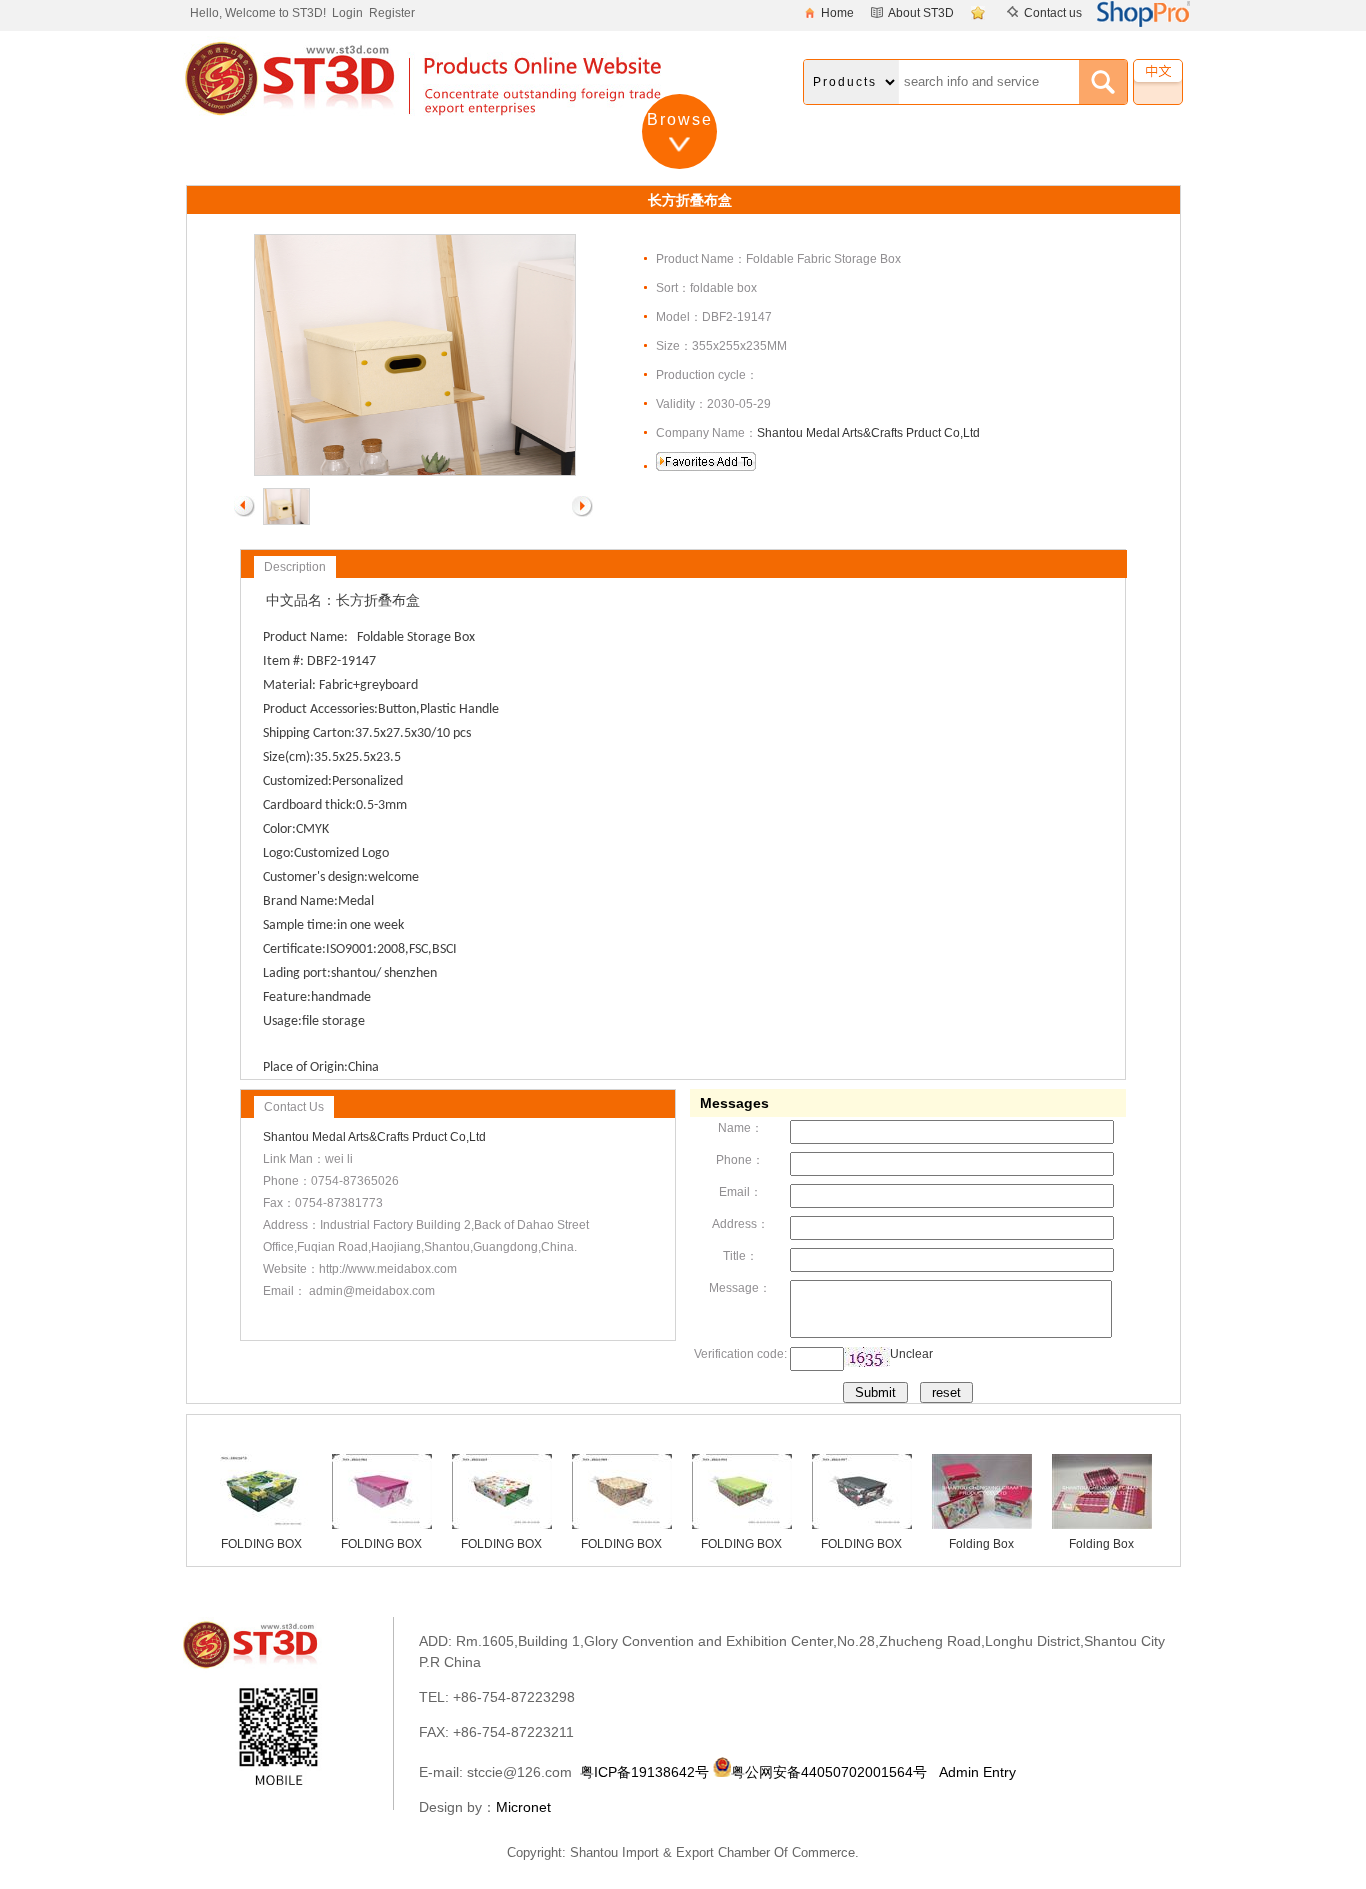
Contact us (1053, 13)
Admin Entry (977, 1772)
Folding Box (981, 1544)
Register (392, 13)
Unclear (911, 1354)
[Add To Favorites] (980, 13)
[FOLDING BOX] (262, 1525)
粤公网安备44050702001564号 (829, 1772)
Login (347, 13)
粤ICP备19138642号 (644, 1772)
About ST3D (921, 13)
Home (837, 13)
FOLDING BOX (261, 1544)
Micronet (523, 1807)
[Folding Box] (982, 1525)
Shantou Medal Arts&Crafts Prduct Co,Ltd (868, 433)
